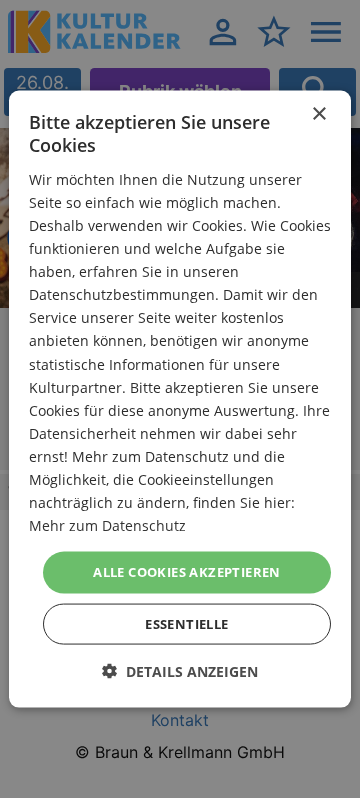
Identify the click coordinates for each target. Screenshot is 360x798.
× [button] (318, 114)
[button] (180, 670)
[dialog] (180, 399)
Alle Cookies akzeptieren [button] (187, 572)
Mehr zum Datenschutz (107, 525)
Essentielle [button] (186, 623)
